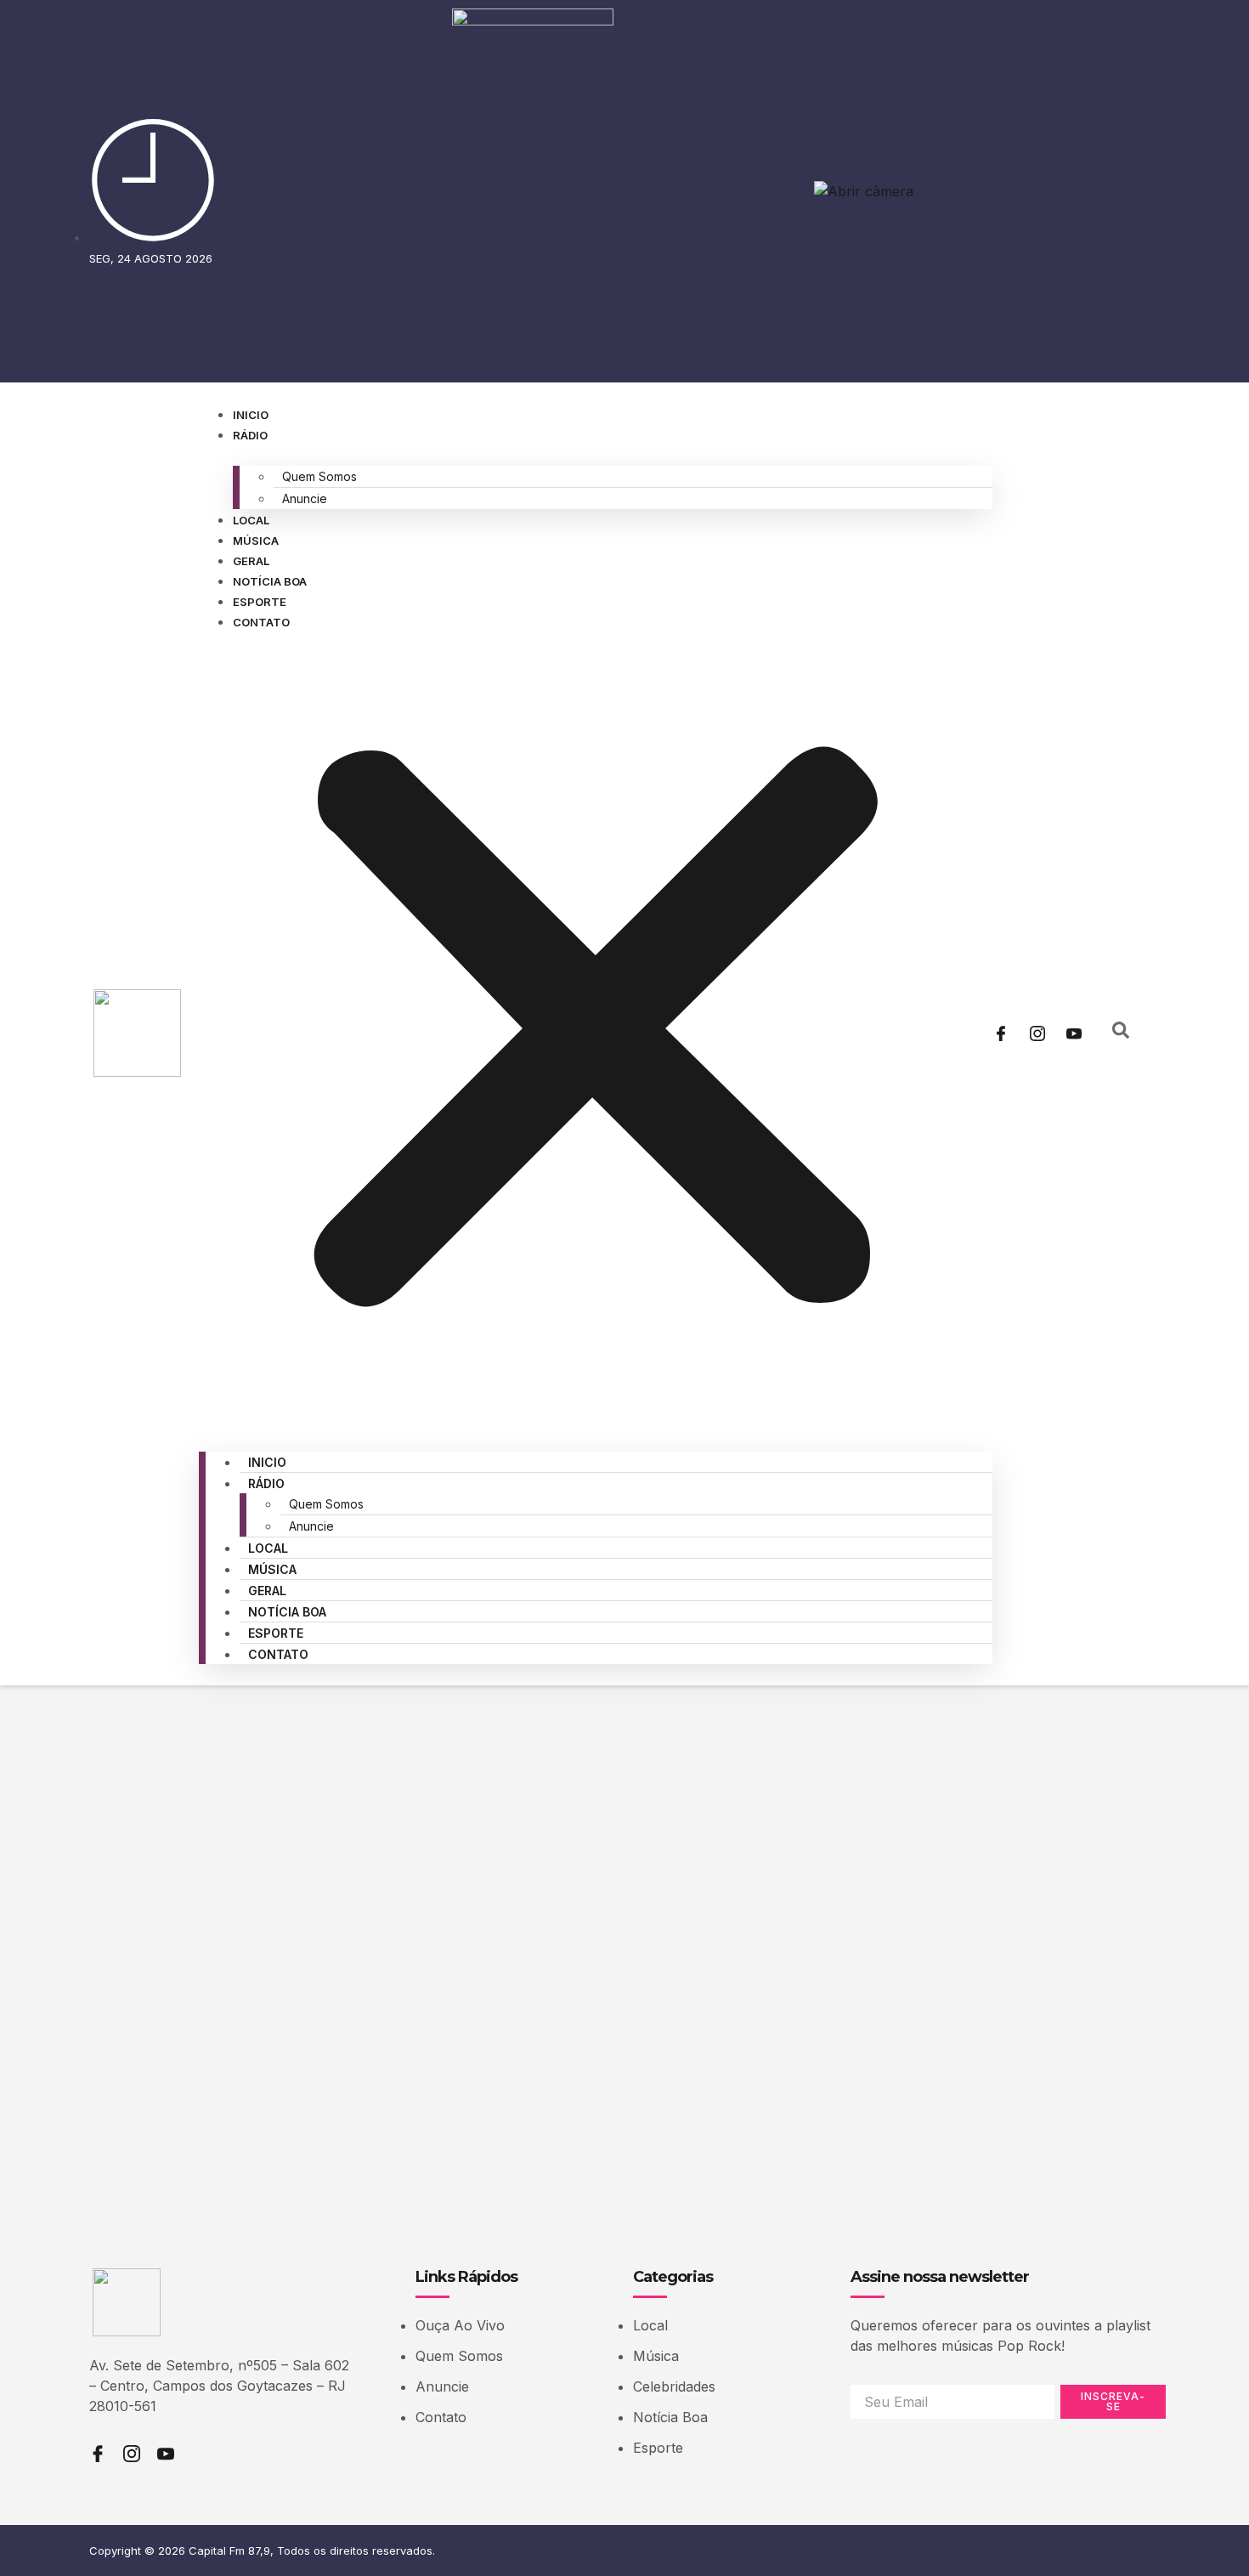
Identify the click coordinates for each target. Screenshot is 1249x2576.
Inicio (251, 415)
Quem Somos (319, 476)
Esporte (260, 602)
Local (251, 520)
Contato (261, 622)
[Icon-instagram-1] (1037, 1033)
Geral (251, 561)
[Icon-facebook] (1001, 1033)
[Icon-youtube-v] (1074, 1033)
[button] (596, 1031)
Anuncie (305, 498)
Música (256, 541)
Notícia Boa (270, 581)
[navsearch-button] (1121, 1033)
